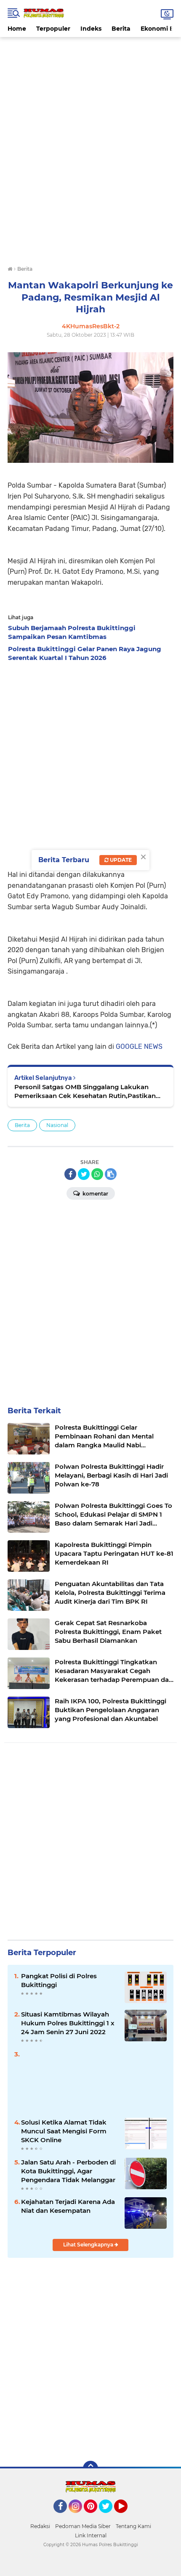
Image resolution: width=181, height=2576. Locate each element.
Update (120, 860)
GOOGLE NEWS (139, 1046)
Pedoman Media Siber (83, 2526)
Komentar (95, 1194)
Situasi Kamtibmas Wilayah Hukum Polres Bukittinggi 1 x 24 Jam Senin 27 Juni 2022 (68, 2023)
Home (17, 29)
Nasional (57, 1125)
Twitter (109, 2517)
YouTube (126, 2517)
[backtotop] (90, 2468)
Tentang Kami (133, 2526)
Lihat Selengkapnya (89, 2245)
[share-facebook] (70, 1174)
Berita (121, 29)
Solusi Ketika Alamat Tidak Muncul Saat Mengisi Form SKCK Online (64, 2131)
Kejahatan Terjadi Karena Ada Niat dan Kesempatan (68, 2206)
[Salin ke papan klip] (111, 1174)
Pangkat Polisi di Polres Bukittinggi (59, 1980)
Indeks (91, 29)
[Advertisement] (90, 56)
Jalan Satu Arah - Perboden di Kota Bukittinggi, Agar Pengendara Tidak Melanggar (68, 2171)
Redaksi (40, 2526)
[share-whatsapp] (97, 1174)
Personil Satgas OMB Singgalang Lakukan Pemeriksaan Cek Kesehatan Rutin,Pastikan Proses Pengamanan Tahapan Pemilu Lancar (87, 1091)
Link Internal (91, 2535)
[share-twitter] (84, 1174)
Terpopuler (53, 29)
